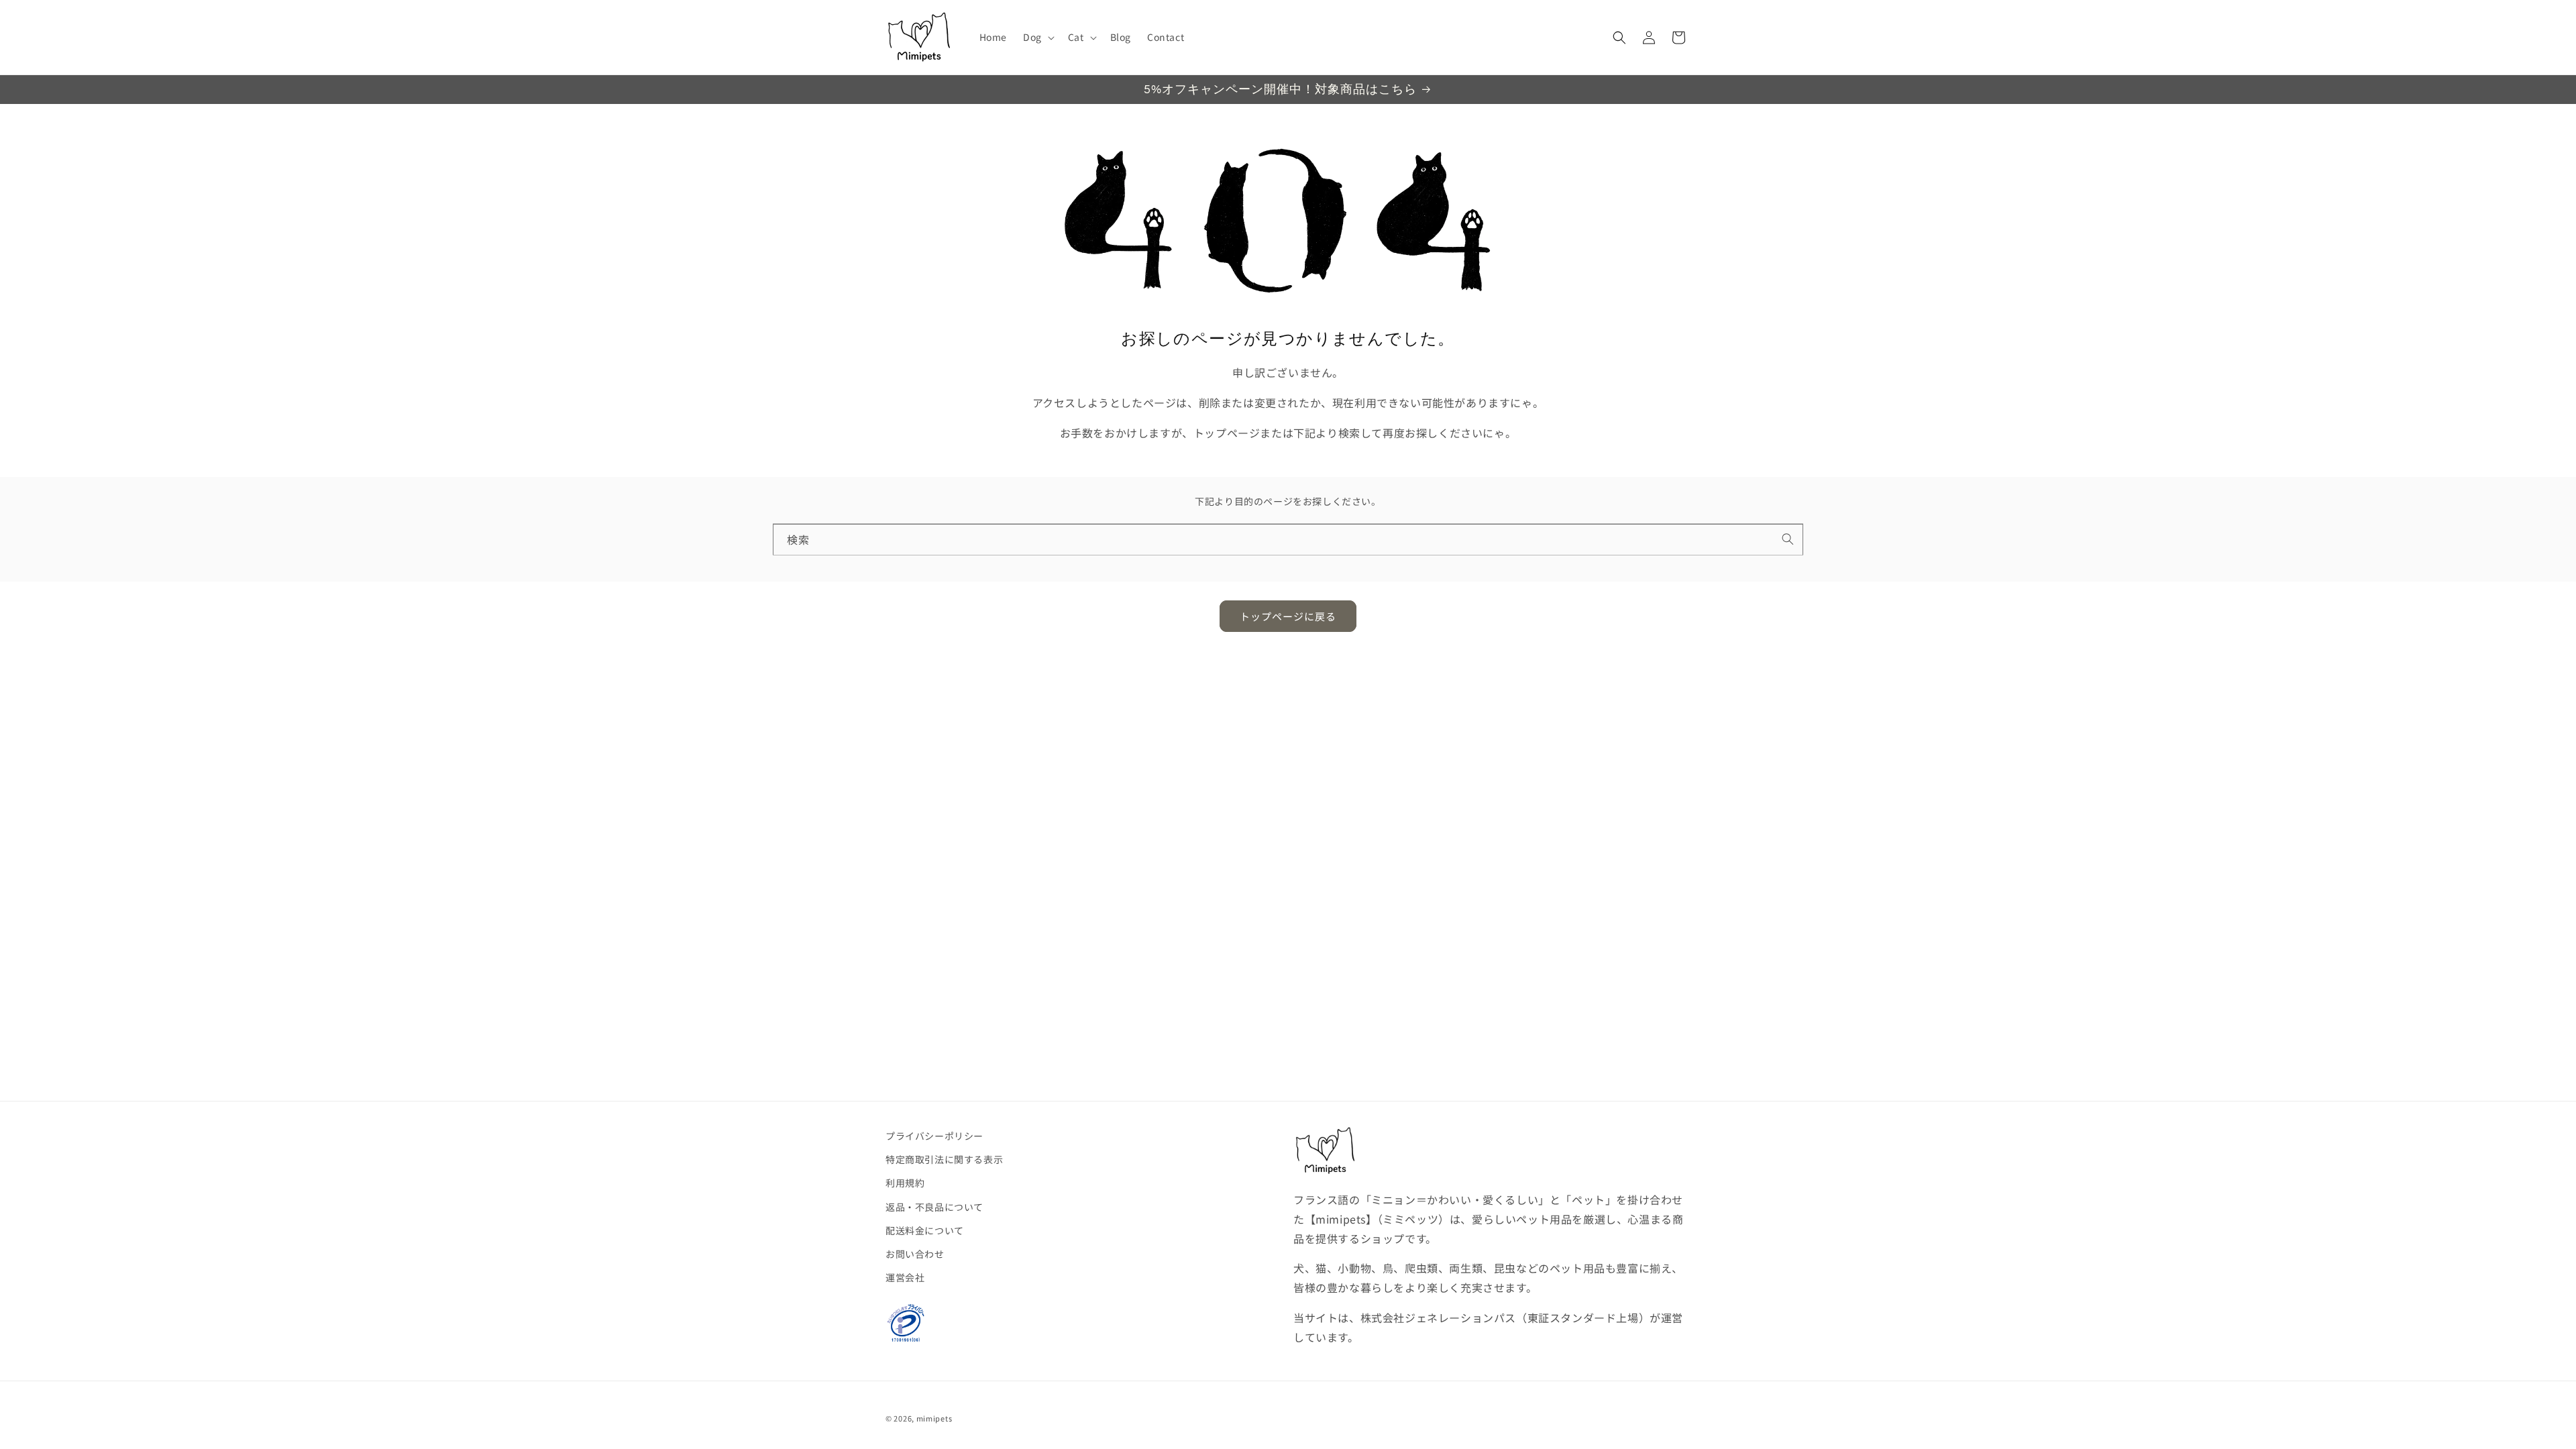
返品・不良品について (934, 1207)
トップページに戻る (1288, 616)
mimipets (934, 1418)
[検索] (1788, 539)
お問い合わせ (915, 1254)
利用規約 (905, 1183)
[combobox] (1288, 540)
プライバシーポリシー (934, 1136)
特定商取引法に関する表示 (944, 1159)
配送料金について (925, 1230)
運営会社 (905, 1277)
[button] (1037, 37)
